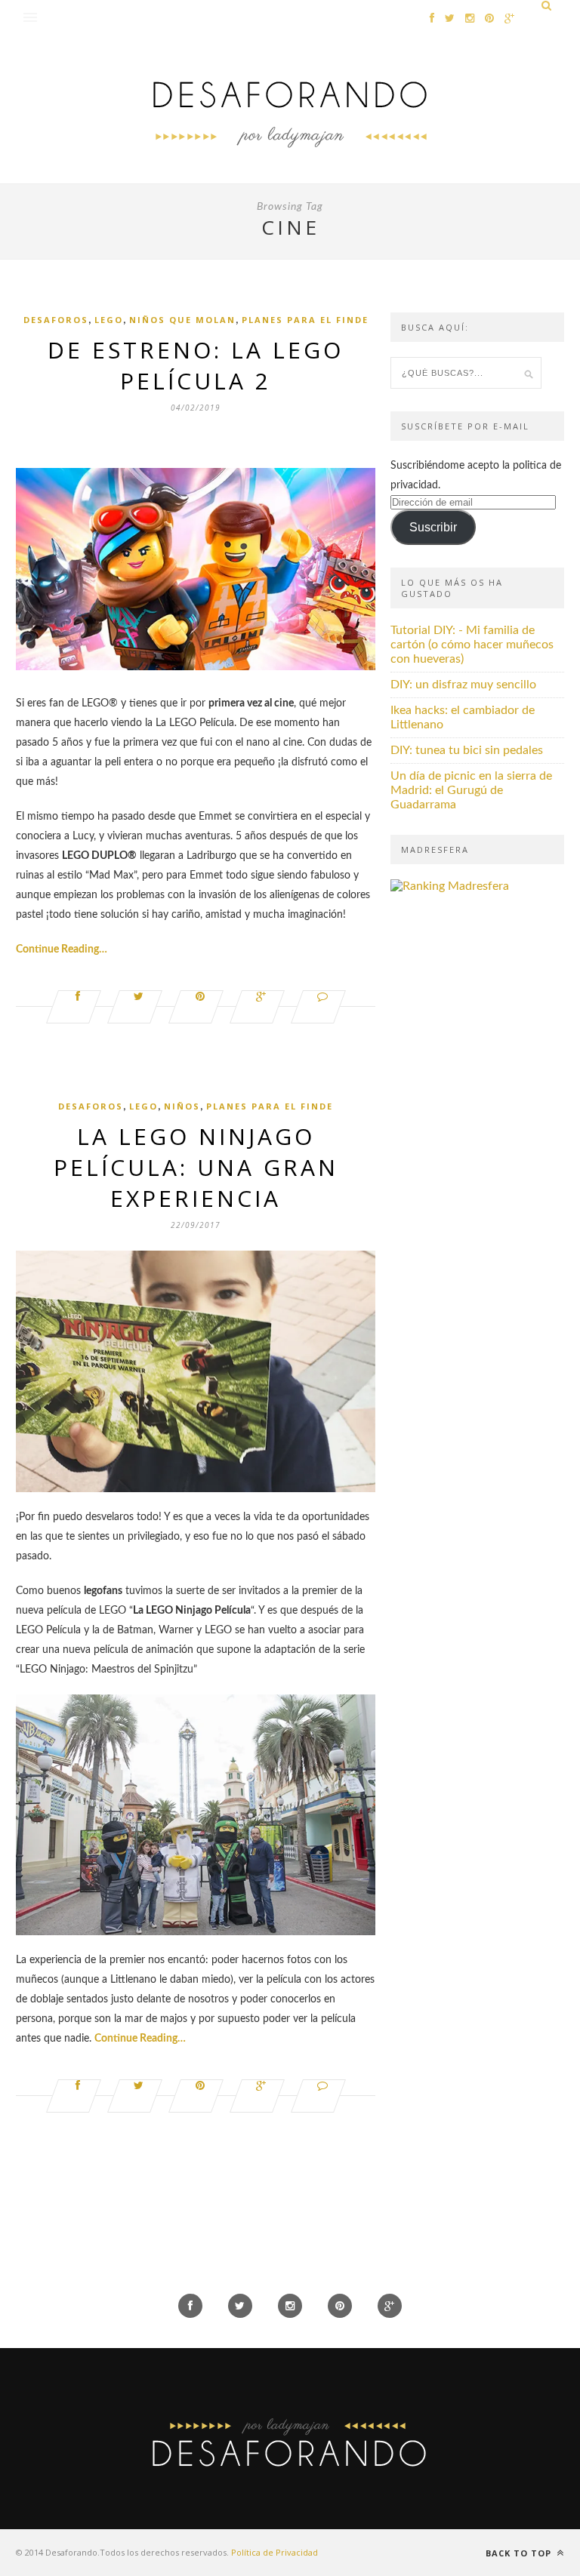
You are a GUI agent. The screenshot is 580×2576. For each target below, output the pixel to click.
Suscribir (433, 527)
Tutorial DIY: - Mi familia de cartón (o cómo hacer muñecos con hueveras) (472, 645)
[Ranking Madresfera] (450, 886)
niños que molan (182, 320)
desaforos (56, 320)
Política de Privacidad (275, 2552)
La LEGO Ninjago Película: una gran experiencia (196, 1167)
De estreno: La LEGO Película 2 (196, 365)
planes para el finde (305, 320)
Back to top (520, 2553)
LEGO (109, 320)
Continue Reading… (62, 949)
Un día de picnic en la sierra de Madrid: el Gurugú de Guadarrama (471, 790)
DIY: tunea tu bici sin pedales (467, 750)
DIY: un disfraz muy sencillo (463, 685)
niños (182, 1106)
